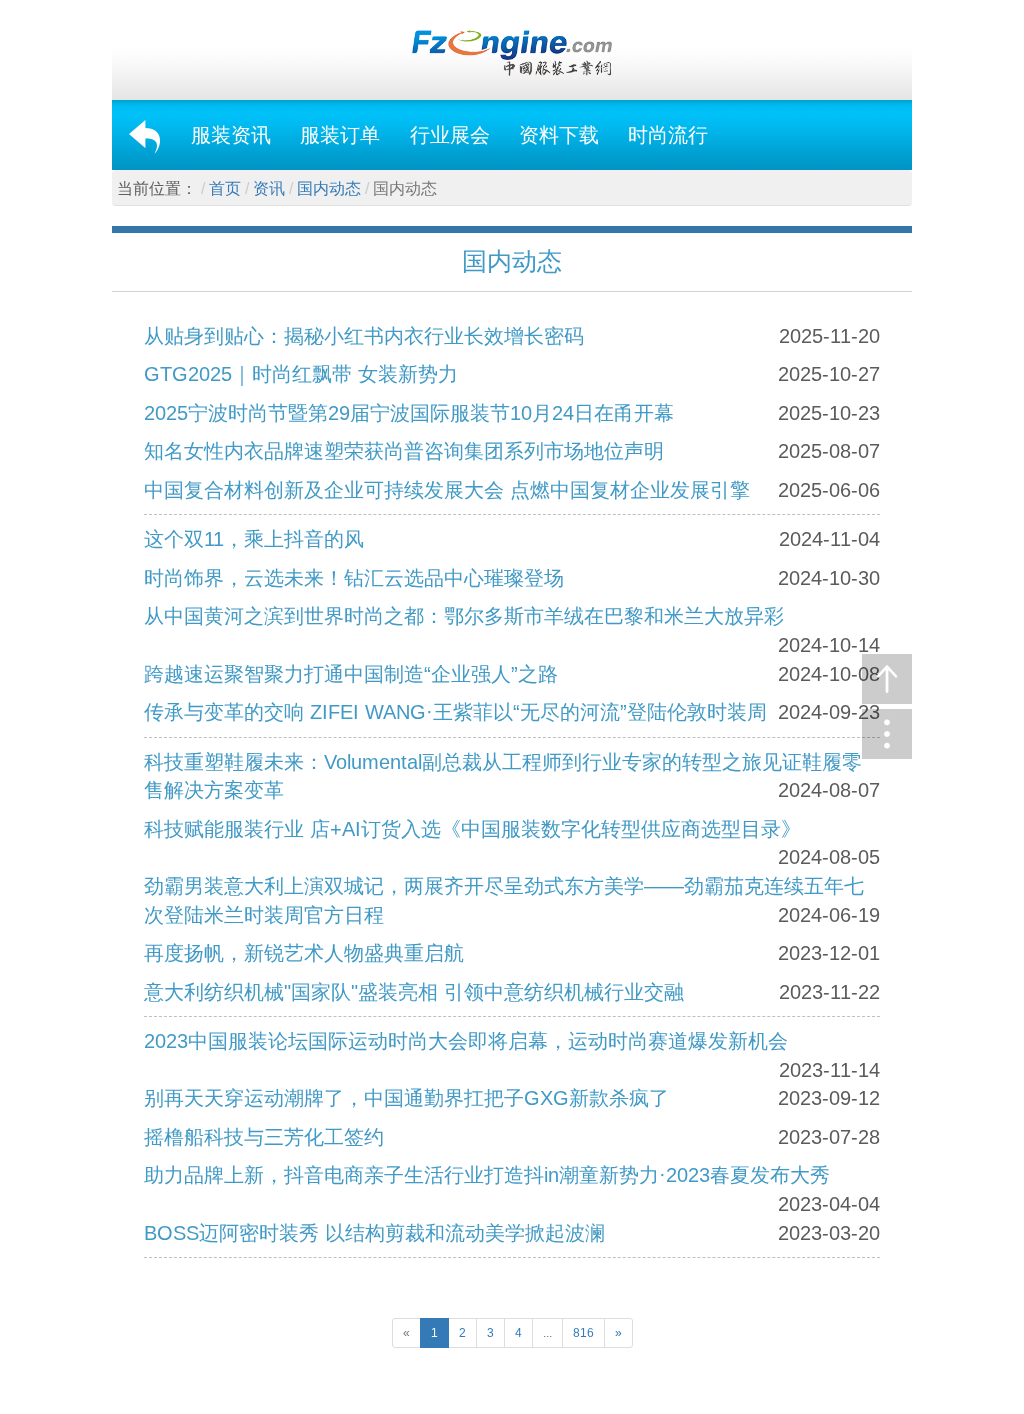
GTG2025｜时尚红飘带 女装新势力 (301, 374)
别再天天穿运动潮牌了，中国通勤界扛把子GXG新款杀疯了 (406, 1098)
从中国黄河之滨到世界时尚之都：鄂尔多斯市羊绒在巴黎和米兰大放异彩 (464, 616)
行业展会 (450, 135)
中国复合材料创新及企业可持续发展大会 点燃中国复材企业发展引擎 (447, 490)
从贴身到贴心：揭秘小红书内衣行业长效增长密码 (364, 336)
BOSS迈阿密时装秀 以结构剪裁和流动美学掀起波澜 (374, 1233)
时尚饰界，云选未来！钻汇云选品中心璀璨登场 (354, 578)
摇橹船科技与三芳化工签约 (264, 1137)
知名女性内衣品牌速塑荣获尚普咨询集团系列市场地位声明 (404, 451)
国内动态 (329, 188)
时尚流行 (668, 135)
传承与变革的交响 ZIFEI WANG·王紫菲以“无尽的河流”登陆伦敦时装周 (455, 712)
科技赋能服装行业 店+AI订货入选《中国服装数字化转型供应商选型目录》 (472, 829)
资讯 (269, 188)
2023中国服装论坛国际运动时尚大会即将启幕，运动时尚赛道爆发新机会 (466, 1041)
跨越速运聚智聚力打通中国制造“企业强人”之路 (351, 674)
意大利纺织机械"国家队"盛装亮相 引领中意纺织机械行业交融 (414, 992)
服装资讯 (231, 135)
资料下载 (559, 135)
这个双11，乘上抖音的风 (254, 539)
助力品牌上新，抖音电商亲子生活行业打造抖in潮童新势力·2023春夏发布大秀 (487, 1175)
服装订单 (340, 135)
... (547, 1333)
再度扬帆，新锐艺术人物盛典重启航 (304, 953)
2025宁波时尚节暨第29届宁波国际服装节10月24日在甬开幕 (409, 413)
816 (583, 1333)
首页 (225, 188)
